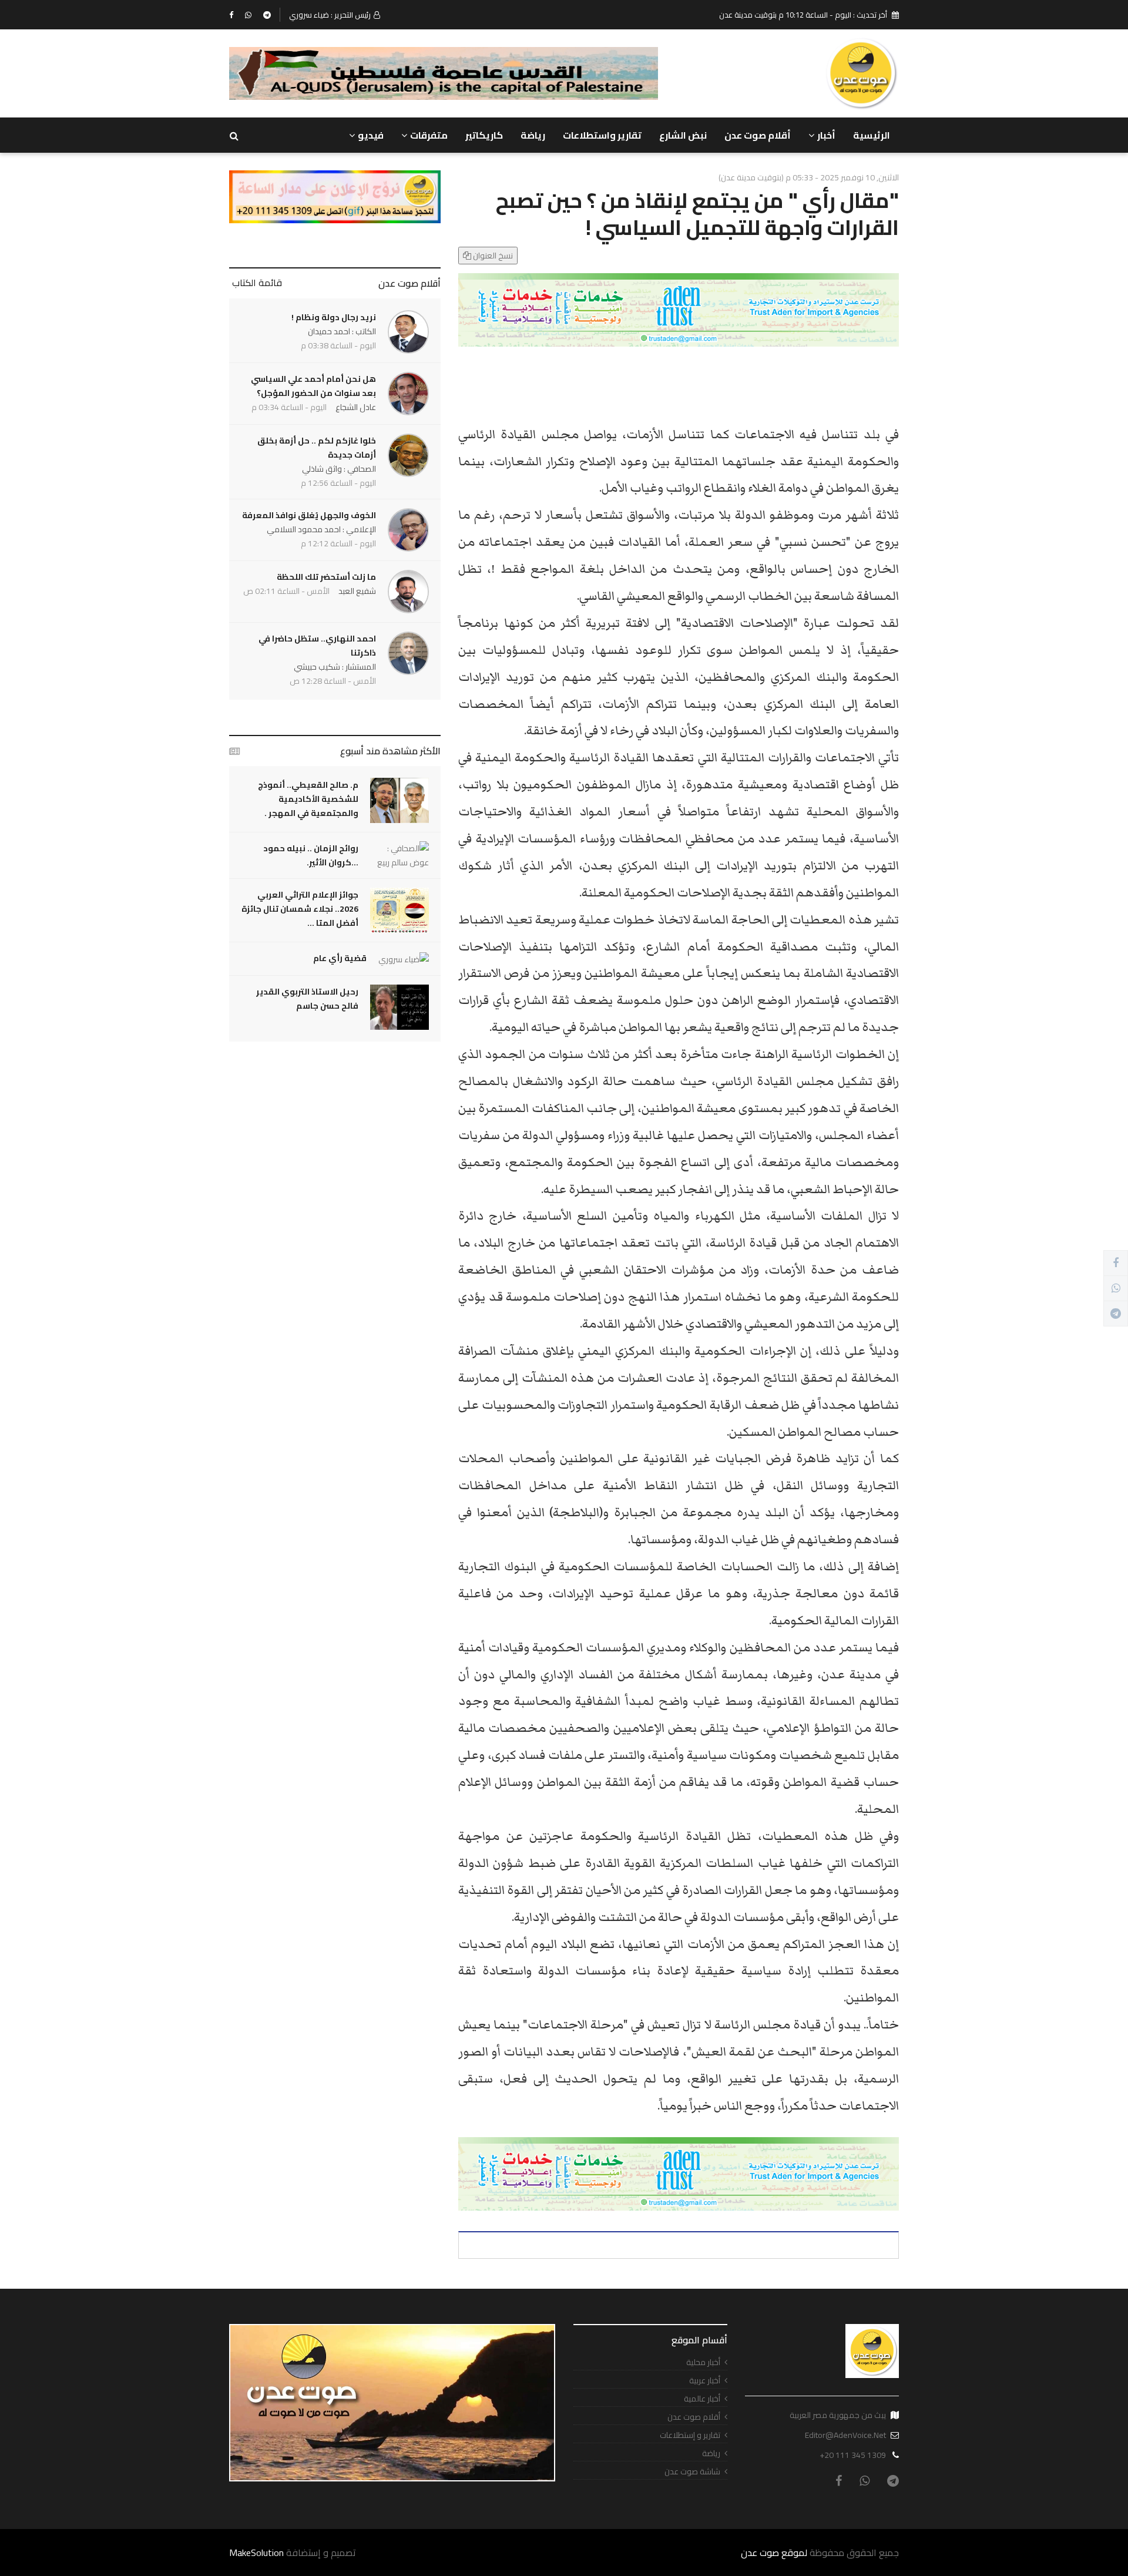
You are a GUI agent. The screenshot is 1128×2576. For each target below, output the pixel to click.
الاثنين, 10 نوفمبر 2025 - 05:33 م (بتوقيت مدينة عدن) (809, 177)
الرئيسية (872, 135)
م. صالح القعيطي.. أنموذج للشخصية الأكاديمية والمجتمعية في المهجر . (308, 799)
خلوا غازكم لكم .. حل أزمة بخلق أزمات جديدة (317, 448)
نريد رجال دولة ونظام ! (334, 317)
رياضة (533, 135)
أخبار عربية (705, 2381)
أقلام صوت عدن (758, 135)
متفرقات (429, 135)
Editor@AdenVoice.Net (845, 2435)
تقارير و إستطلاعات (690, 2435)
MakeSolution (256, 2553)
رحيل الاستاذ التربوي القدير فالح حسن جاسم (307, 999)
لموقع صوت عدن (774, 2553)
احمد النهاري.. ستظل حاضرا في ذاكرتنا (317, 646)
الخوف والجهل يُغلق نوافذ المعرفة (309, 515)
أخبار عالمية (702, 2399)
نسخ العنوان (492, 256)
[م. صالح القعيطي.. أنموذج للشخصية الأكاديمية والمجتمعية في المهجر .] (399, 800)
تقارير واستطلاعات (602, 135)
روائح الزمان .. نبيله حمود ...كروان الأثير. (311, 855)
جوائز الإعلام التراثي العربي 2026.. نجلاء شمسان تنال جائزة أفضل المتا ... (300, 909)
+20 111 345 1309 (853, 2455)
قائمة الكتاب (257, 283)
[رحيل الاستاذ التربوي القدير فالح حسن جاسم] (399, 1007)
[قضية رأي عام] (404, 959)
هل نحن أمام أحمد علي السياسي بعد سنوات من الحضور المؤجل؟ (313, 386)
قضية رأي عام (340, 958)
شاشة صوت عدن (692, 2472)
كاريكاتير (484, 135)
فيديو (371, 135)
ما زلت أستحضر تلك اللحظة (326, 577)
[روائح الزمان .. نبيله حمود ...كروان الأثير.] (399, 855)
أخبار (826, 135)
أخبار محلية (703, 2362)
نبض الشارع (683, 135)
